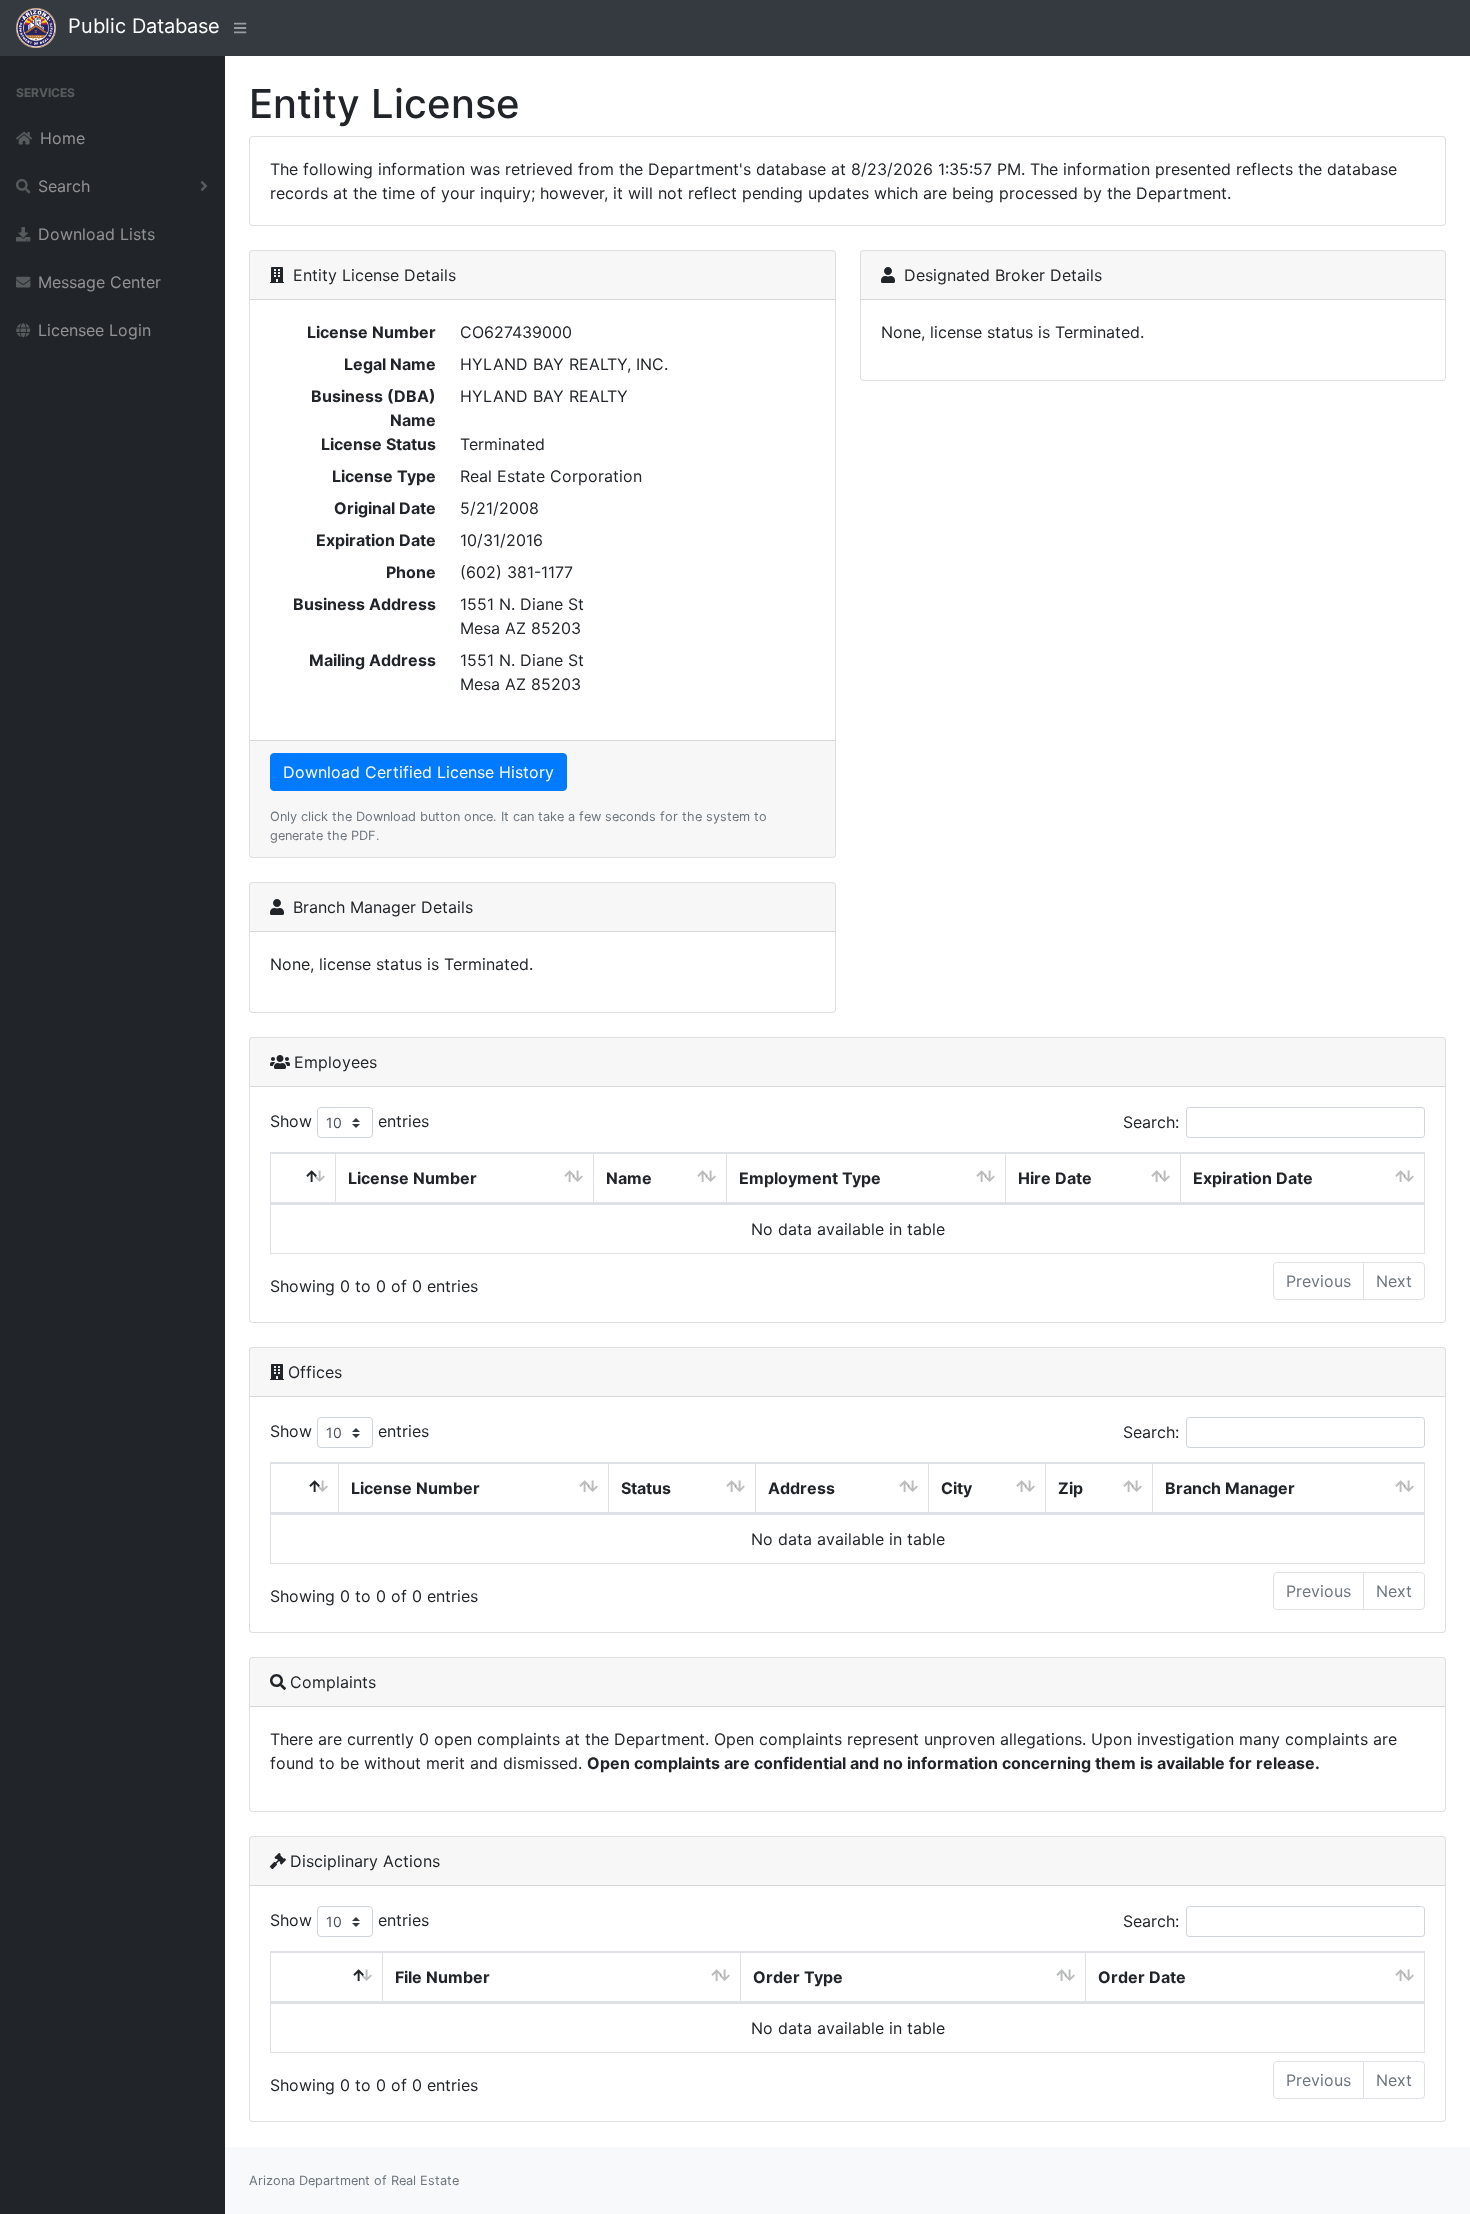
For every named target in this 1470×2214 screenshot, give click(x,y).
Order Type (798, 1977)
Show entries (349, 1121)
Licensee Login (94, 330)
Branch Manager (1230, 1488)
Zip (1070, 1488)
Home (62, 138)
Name (629, 1178)
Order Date (1142, 1977)
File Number (442, 1977)
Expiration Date (1253, 1178)
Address (801, 1488)
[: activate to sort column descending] (303, 1178)
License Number (412, 1178)
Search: (1151, 1122)
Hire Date (1055, 1178)
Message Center (99, 282)
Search (64, 186)
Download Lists (96, 234)
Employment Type (810, 1178)
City (956, 1488)
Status (646, 1488)
